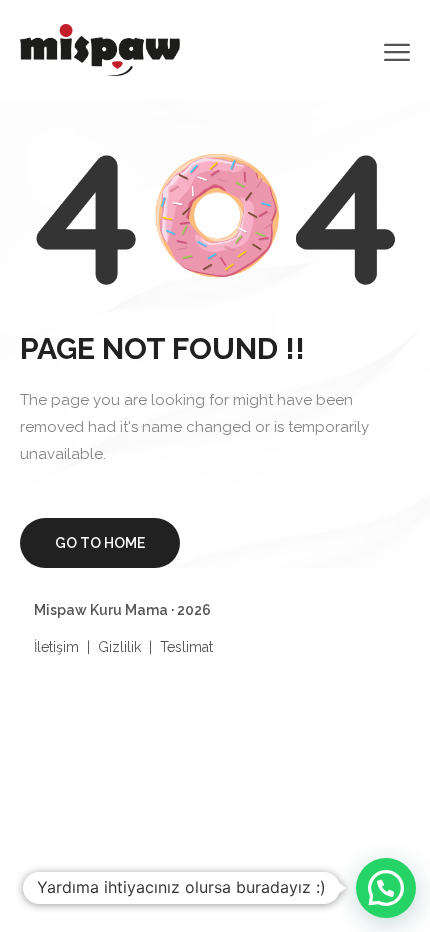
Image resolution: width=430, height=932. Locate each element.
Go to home (100, 543)
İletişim (56, 647)
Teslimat (186, 647)
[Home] (100, 48)
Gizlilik (119, 647)
